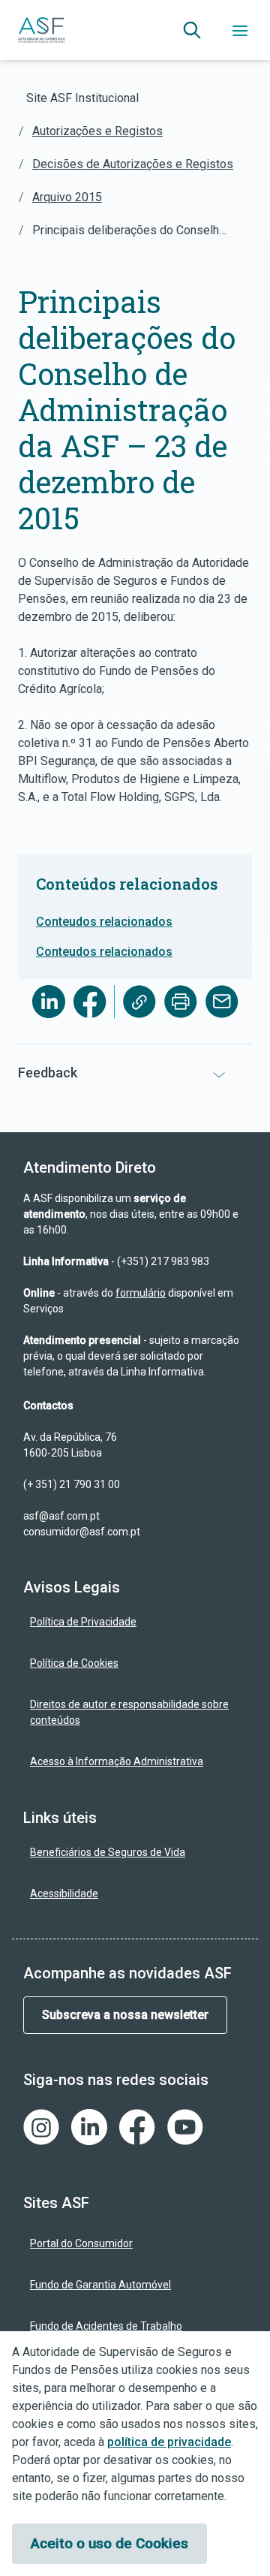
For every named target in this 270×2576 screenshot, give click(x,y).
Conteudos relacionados (104, 922)
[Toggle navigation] (240, 30)
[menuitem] (135, 1622)
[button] (192, 30)
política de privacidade (169, 2442)
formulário (141, 1293)
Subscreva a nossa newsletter (125, 2015)
